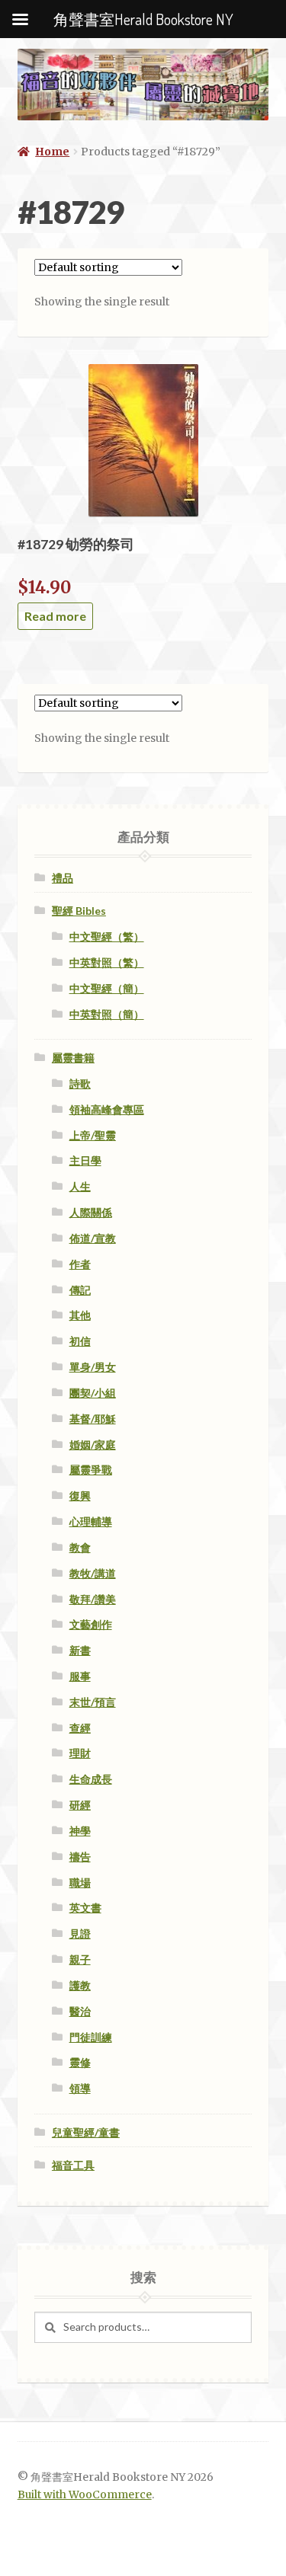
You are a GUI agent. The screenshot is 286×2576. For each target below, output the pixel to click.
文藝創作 (91, 1624)
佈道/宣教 (93, 1238)
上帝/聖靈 (93, 1135)
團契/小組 (93, 1393)
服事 (80, 1676)
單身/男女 (93, 1367)
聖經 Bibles (79, 911)
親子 (80, 1959)
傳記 (80, 1290)
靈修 (80, 2062)
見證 (80, 1934)
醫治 (80, 2011)
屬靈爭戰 (91, 1470)
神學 (80, 1831)
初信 (80, 1341)
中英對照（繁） (107, 962)
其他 (80, 1315)
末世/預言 (93, 1702)
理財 (80, 1753)
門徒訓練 (91, 2037)
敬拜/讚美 (93, 1599)
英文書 (85, 1908)
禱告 (80, 1857)
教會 (80, 1547)
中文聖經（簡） (107, 988)
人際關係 (91, 1212)
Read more (55, 616)
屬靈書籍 (73, 1058)
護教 (80, 1985)
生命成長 (91, 1779)
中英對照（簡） (107, 1014)
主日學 (85, 1160)
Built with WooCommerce (85, 2495)
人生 (80, 1186)
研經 (80, 1805)
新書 (80, 1650)
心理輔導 (91, 1521)
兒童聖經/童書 (86, 2132)
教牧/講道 (93, 1573)
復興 (80, 1496)
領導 (80, 2088)
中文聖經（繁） (107, 936)
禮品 (63, 878)
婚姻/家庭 (93, 1445)
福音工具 (73, 2165)
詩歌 (80, 1083)
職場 (80, 1882)
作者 (80, 1264)
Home (52, 152)
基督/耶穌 (93, 1419)
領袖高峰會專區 (107, 1109)
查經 (80, 1728)
